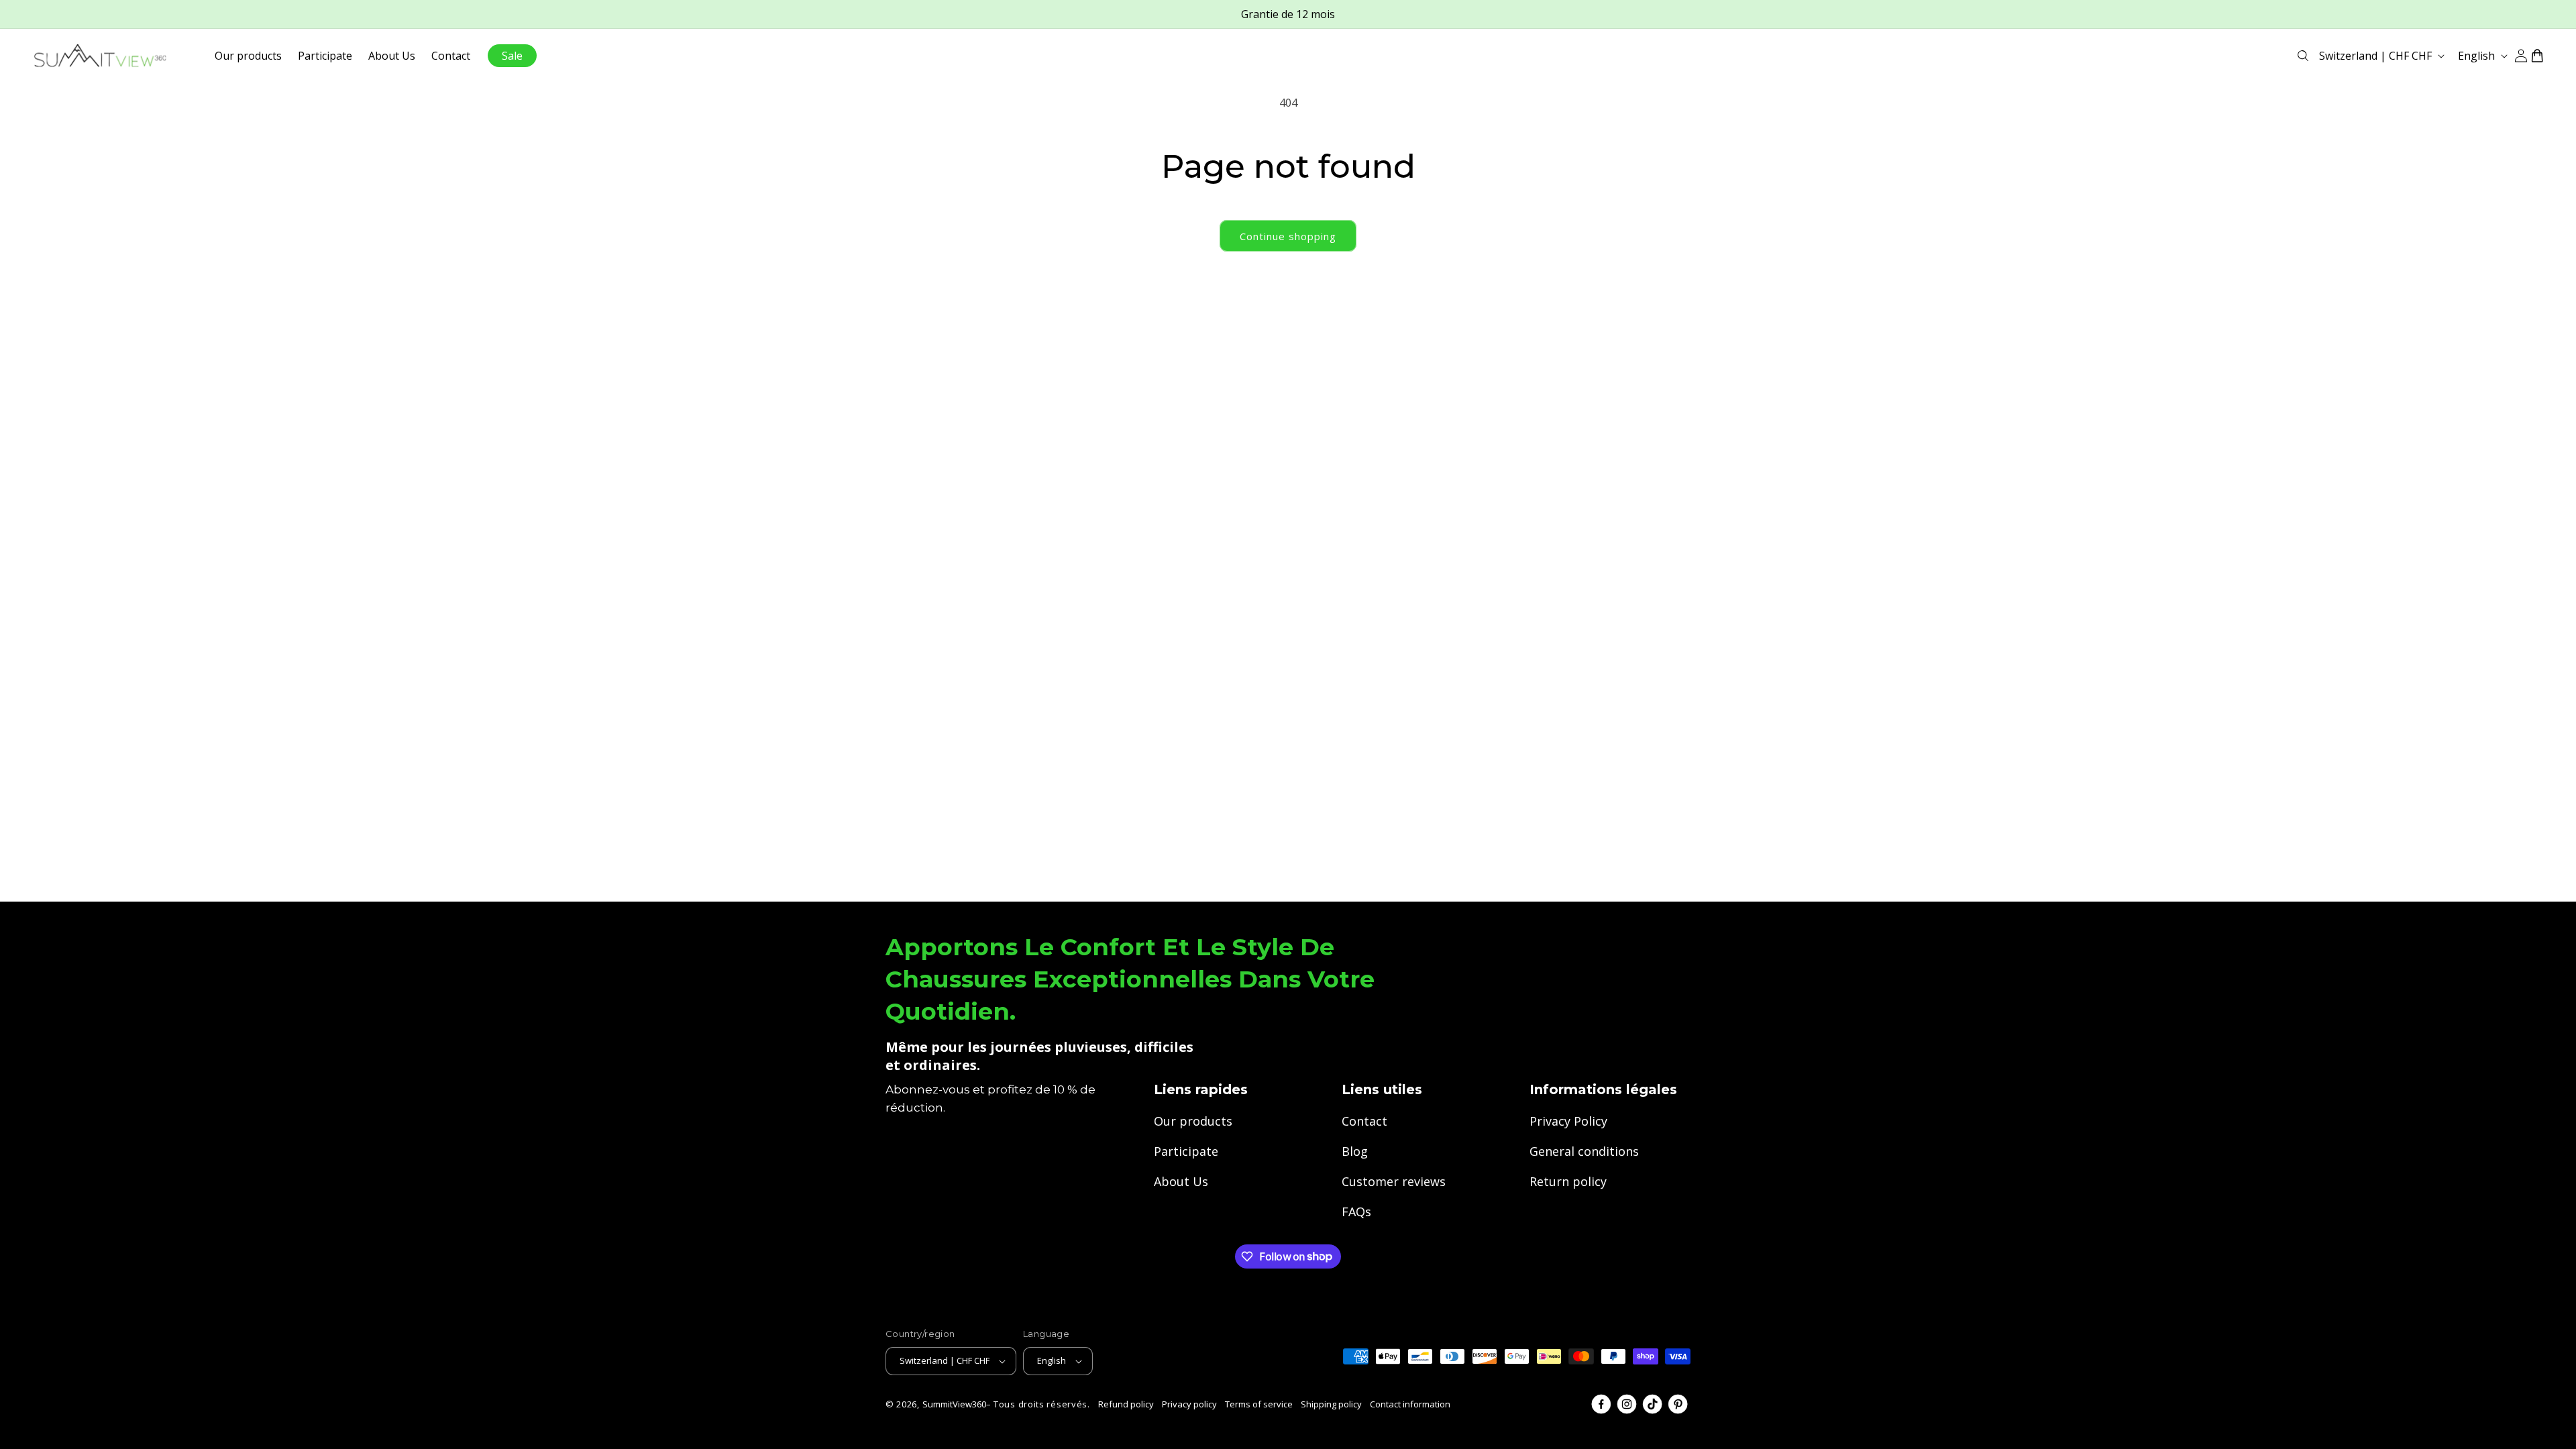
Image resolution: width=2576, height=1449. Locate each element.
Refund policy (1126, 1404)
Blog (1355, 1151)
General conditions (1584, 1151)
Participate (1186, 1151)
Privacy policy (1189, 1404)
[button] (2303, 56)
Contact (1364, 1121)
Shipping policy (1331, 1404)
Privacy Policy (1568, 1121)
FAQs (1356, 1212)
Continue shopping (1288, 236)
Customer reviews (1394, 1181)
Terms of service (1259, 1404)
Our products (1193, 1121)
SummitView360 (954, 1404)
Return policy (1568, 1181)
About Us (1181, 1181)
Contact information (1410, 1404)
